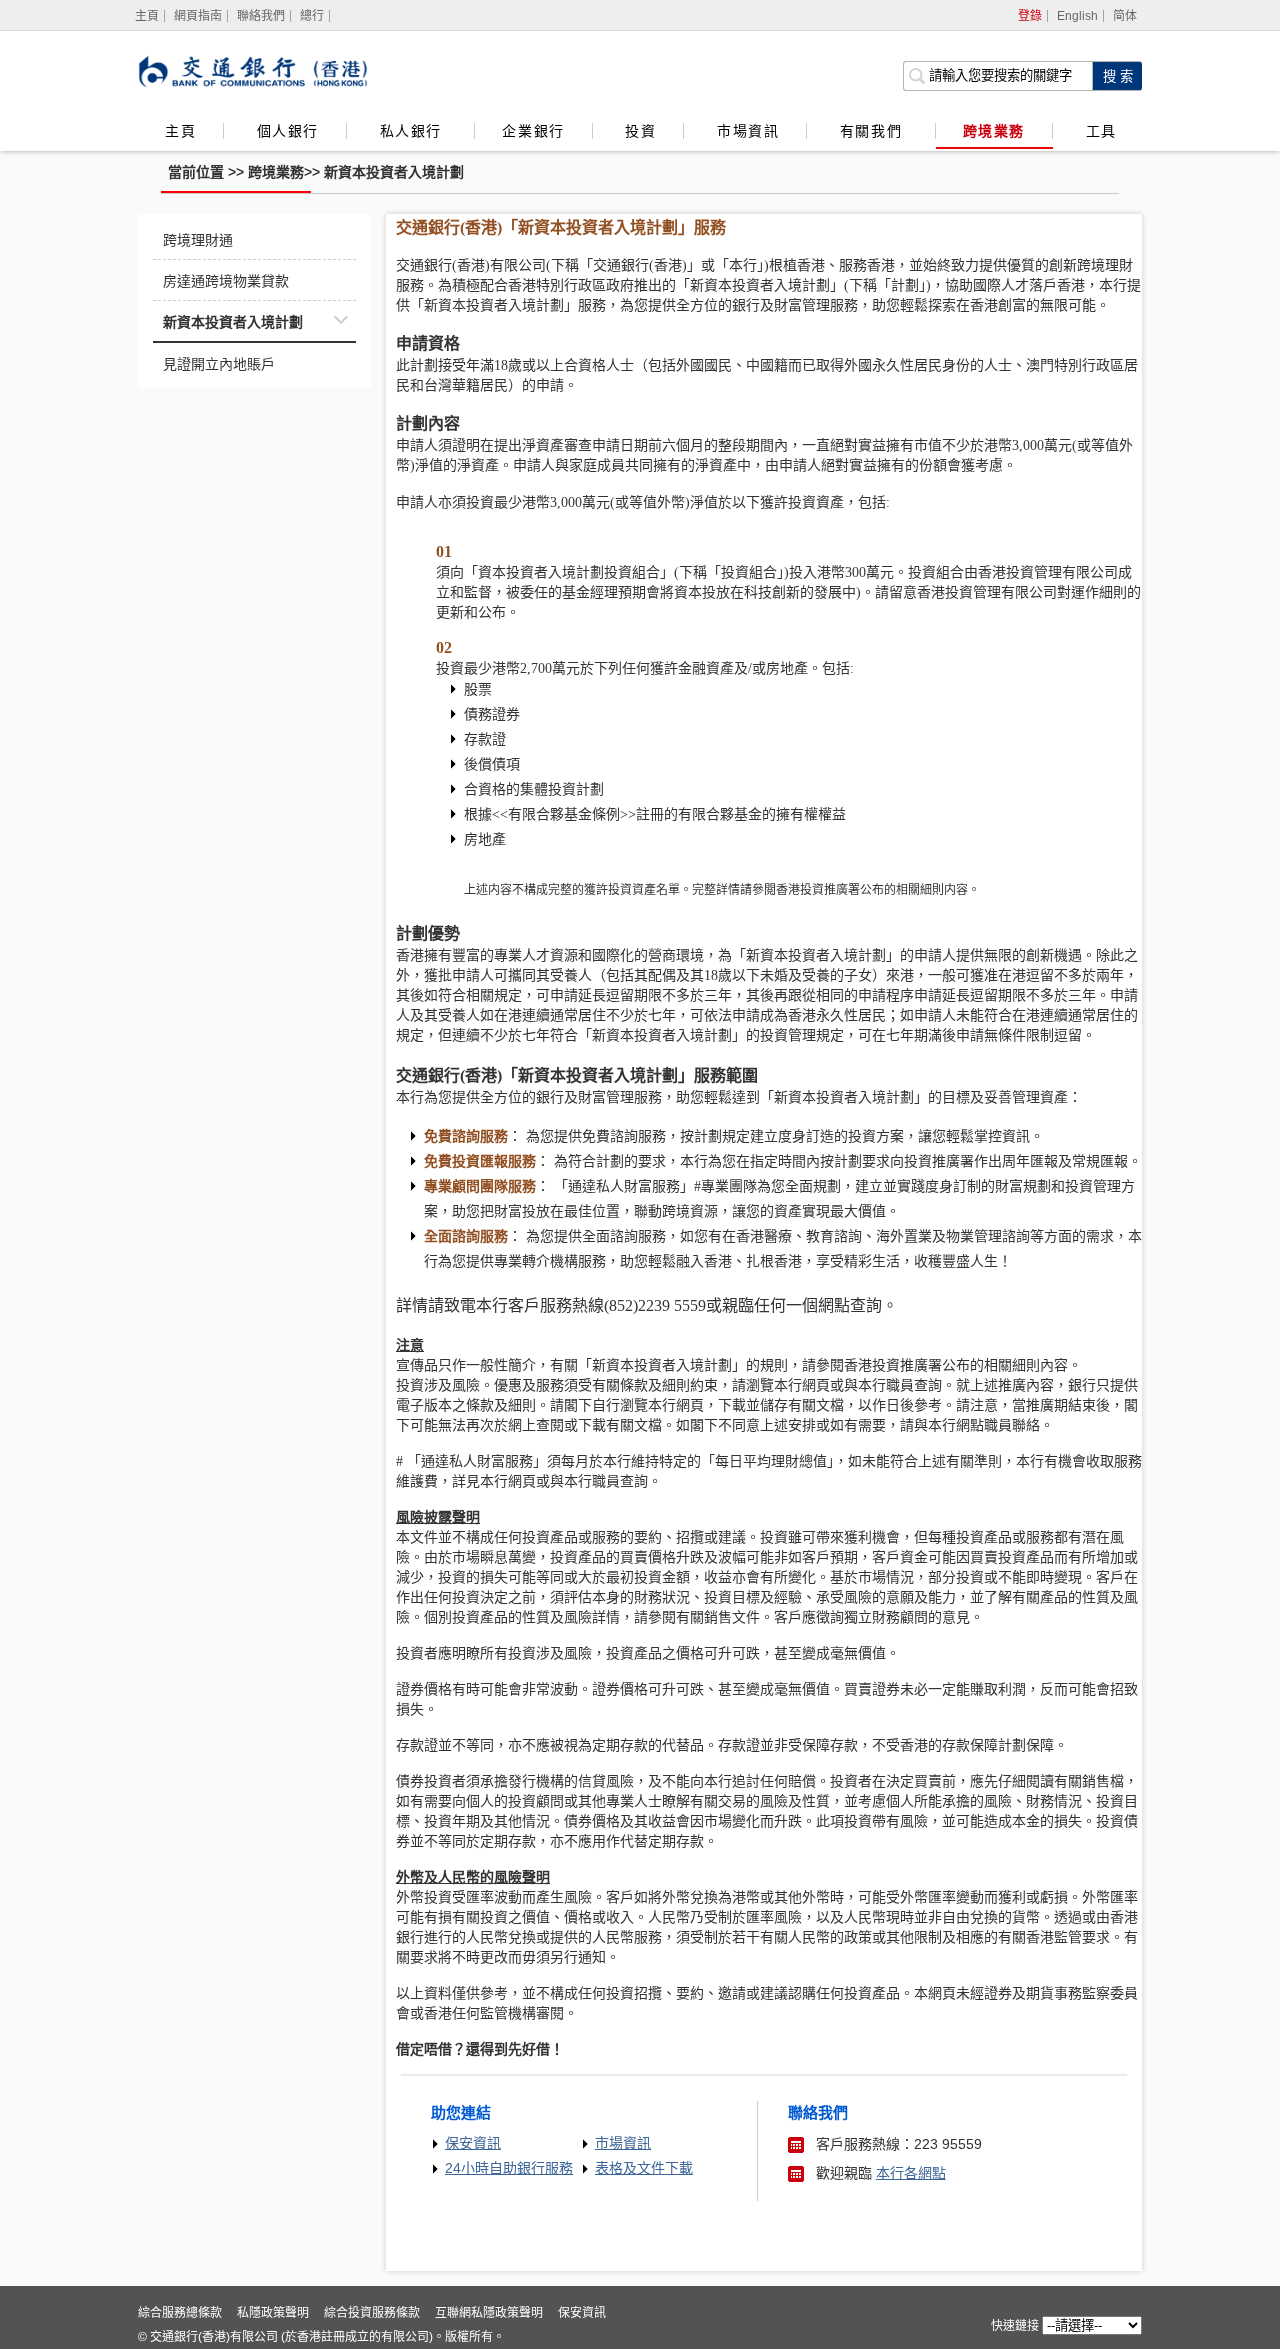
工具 (1101, 131)
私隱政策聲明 (273, 2313)
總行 (312, 16)
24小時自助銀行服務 (509, 2168)
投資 (640, 131)
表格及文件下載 (644, 2168)
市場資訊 (748, 131)
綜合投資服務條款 (372, 2313)
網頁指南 (198, 16)
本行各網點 (911, 2173)
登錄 (1030, 16)
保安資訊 (473, 2143)
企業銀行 (533, 131)
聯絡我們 (261, 16)
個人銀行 (288, 131)
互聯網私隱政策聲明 (489, 2313)
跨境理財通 (198, 240)
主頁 (180, 131)
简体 (1125, 16)
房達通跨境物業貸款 (226, 281)
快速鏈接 (1015, 2326)
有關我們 (874, 131)
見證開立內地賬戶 (219, 364)
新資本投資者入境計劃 (394, 172)
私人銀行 (414, 131)
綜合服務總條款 (180, 2313)
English (1077, 16)
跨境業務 (994, 131)
